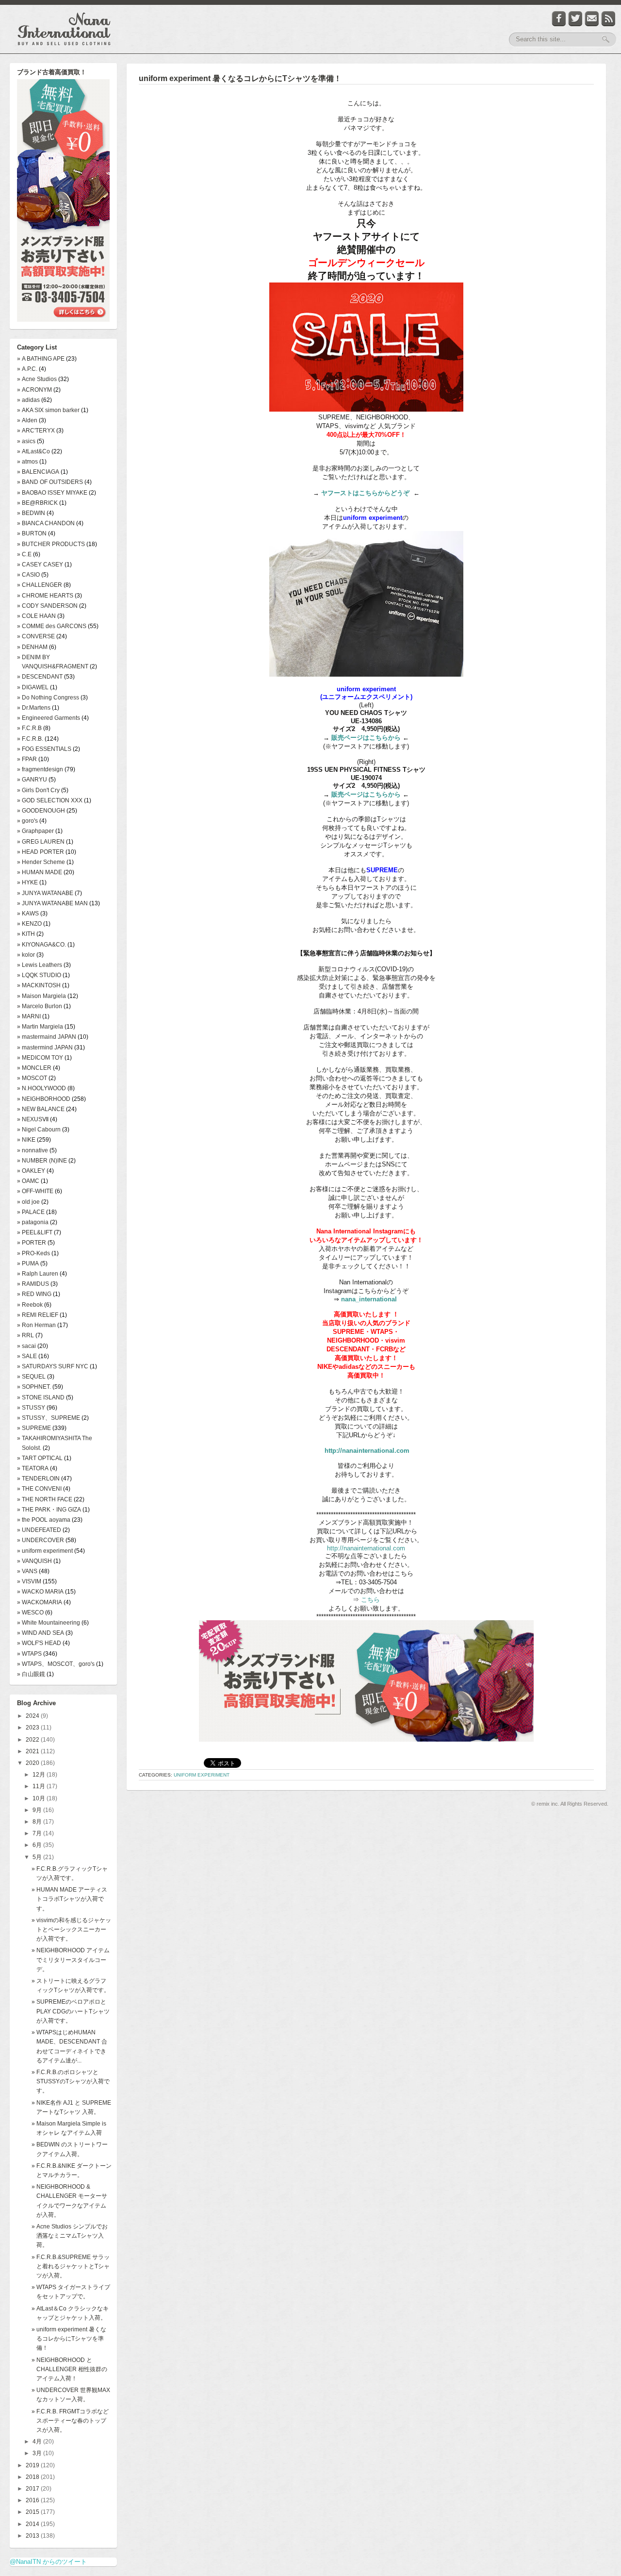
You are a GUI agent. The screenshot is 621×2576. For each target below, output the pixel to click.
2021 (33, 1751)
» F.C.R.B (29, 728)
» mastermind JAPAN (45, 1047)
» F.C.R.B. (30, 739)
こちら (369, 1600)
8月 (38, 1822)
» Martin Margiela (40, 1027)
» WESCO (30, 1612)
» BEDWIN (31, 513)
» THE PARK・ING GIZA (49, 1510)
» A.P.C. (27, 369)
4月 (38, 2442)
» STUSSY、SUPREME (49, 1418)
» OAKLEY (31, 1171)
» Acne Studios (37, 379)
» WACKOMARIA (40, 1602)
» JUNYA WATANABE (45, 893)
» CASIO (28, 575)
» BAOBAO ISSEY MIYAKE (52, 493)
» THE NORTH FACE (45, 1499)
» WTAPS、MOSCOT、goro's (56, 1664)
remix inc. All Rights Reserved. (572, 1804)
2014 (33, 2524)
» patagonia (33, 1222)
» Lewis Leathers (40, 965)
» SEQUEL (31, 1377)
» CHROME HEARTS (45, 596)
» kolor (26, 955)
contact (592, 19)
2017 (33, 2489)
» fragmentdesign (40, 769)
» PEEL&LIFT (35, 1232)
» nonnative (33, 1150)
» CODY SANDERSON (47, 606)
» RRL (25, 1335)
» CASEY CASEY (40, 565)
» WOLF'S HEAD (39, 1643)
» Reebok (30, 1305)
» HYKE (27, 882)
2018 (33, 2477)
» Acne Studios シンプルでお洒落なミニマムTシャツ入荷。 (70, 2236)
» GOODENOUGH (41, 811)
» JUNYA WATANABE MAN (52, 903)
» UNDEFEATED (39, 1530)
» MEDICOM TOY (40, 1058)
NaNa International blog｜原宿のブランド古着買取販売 (64, 29)
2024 (33, 1716)
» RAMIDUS (33, 1284)
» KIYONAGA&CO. (41, 945)
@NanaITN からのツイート (48, 2562)
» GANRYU (32, 780)
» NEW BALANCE (41, 1109)
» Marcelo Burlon (40, 1006)
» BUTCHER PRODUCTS (51, 544)
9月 (38, 1810)
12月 (40, 1775)
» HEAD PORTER (41, 852)
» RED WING (34, 1294)
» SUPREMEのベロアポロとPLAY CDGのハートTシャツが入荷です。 (71, 2011)
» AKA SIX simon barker (48, 410)
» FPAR (27, 759)
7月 (38, 1833)
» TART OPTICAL (40, 1458)
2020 (33, 1763)
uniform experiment (202, 1775)
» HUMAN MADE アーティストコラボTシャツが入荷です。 (69, 1899)
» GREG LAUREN (41, 842)
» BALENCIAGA (38, 472)
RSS (608, 19)
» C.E (24, 554)
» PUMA (28, 1263)
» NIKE (26, 1140)
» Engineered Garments (49, 718)
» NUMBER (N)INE (42, 1161)
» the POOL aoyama (44, 1520)
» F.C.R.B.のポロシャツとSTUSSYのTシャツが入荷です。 (71, 2081)
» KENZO (29, 924)
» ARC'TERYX (36, 431)
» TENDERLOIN (38, 1479)
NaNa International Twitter (575, 19)
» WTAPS (29, 1654)
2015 (33, 2512)
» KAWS (28, 914)
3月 (38, 2453)
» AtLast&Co (33, 451)
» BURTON (32, 533)
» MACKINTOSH (39, 985)
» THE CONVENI (39, 1489)
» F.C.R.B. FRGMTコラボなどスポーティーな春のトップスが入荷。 (70, 2421)
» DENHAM (32, 647)
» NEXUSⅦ (33, 1119)
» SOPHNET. (34, 1387)
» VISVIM (29, 1581)
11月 (40, 1786)
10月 (40, 1798)
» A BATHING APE (41, 359)
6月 (38, 1845)
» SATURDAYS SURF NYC (53, 1366)
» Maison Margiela (41, 996)
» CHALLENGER (40, 585)
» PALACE (31, 1212)
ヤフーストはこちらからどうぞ (365, 493)
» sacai (26, 1346)
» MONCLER (34, 1068)
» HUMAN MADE (40, 872)
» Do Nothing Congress (48, 698)
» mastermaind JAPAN (47, 1037)
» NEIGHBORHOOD (44, 1099)
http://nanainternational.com (367, 1451)
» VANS (27, 1571)
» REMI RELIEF (38, 1315)
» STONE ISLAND (41, 1397)
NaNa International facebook (559, 19)
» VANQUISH (34, 1561)
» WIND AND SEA (41, 1633)
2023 (33, 1728)
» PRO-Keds (33, 1253)
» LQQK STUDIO (39, 975)
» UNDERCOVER (41, 1540)
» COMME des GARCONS (52, 626)
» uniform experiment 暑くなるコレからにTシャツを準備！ (69, 2339)
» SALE (27, 1356)
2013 (33, 2536)
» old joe (28, 1202)
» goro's (27, 821)
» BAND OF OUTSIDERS (50, 482)
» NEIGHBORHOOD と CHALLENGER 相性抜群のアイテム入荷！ (69, 2369)
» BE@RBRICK (37, 503)
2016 (33, 2500)
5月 (38, 1857)
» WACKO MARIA (40, 1592)
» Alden (27, 420)
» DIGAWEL (33, 687)
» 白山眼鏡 (31, 1674)
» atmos (27, 462)
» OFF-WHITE (35, 1191)
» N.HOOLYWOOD (41, 1088)
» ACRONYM (34, 390)
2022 (33, 1740)
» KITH (26, 934)
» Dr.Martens (34, 708)
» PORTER (32, 1243)
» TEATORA (33, 1468)
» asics (26, 441)
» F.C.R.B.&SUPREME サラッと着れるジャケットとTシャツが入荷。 (71, 2266)
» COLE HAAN (36, 616)
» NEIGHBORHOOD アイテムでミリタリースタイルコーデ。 (71, 1960)
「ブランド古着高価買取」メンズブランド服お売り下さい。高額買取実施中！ (63, 202)
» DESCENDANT (40, 677)
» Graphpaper (35, 831)
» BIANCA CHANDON (46, 523)
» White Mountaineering (49, 1623)
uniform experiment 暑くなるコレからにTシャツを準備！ (240, 78)
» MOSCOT (32, 1078)
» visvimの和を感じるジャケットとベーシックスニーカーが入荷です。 (71, 1929)
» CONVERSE (36, 636)
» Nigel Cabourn (39, 1130)
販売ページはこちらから (366, 738)
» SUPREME (34, 1428)
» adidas (28, 400)
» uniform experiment (45, 1551)
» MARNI (29, 1016)
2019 (33, 2465)
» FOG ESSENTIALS (44, 749)
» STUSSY (31, 1408)
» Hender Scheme (41, 862)
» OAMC (28, 1181)
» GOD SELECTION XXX (50, 800)
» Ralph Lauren (38, 1274)
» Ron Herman (36, 1325)
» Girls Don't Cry (38, 790)
